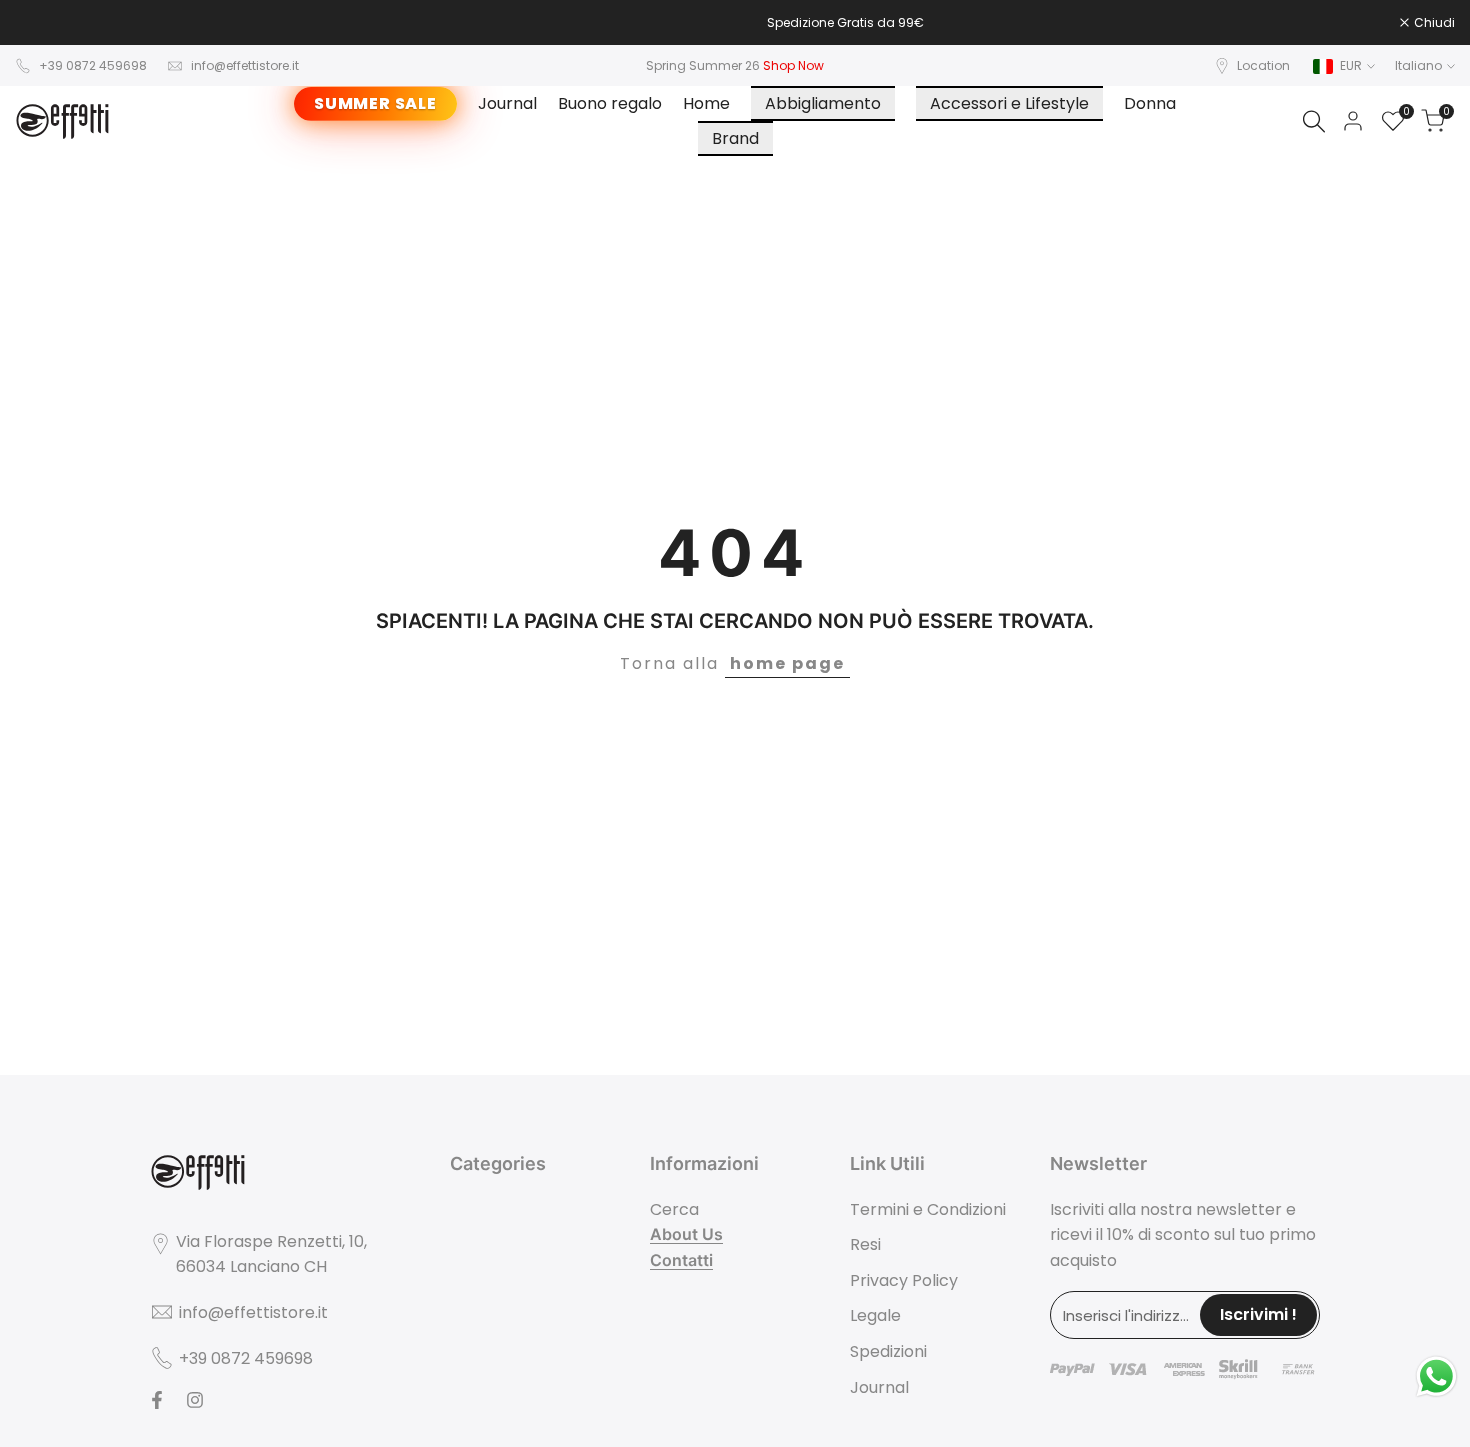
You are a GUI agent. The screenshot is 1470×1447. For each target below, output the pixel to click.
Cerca (674, 1209)
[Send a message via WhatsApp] (1436, 1376)
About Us (686, 1234)
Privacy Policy (904, 1280)
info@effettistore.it (245, 65)
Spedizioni (888, 1351)
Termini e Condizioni (928, 1209)
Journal (879, 1387)
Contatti (681, 1260)
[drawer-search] (1314, 121)
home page (787, 663)
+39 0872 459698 (93, 65)
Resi (865, 1244)
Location (1263, 65)
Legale (875, 1315)
